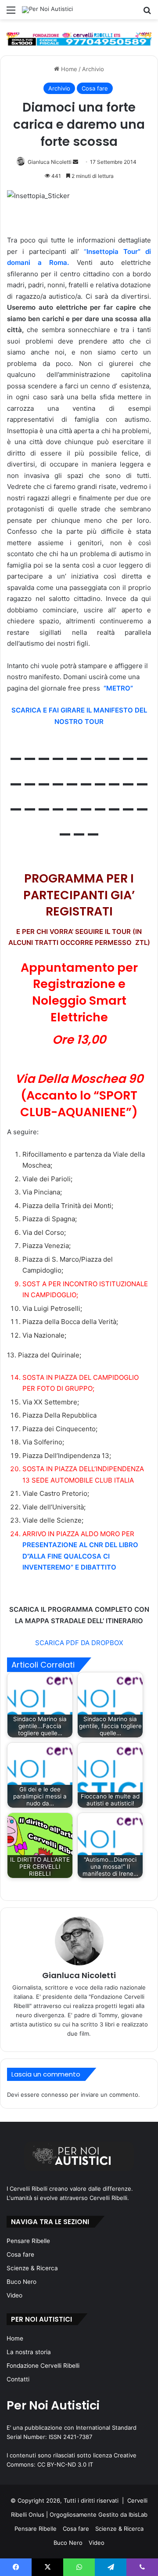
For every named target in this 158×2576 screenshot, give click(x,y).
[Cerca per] (147, 13)
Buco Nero (22, 2282)
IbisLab (138, 2514)
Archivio (93, 69)
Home (68, 69)
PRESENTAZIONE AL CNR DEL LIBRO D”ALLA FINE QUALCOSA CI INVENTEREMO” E (80, 1556)
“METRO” (118, 688)
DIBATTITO (99, 1567)
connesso (55, 2095)
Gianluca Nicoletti (50, 162)
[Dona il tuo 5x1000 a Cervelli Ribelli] (79, 39)
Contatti (18, 2379)
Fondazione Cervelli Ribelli (43, 2366)
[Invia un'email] (75, 162)
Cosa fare (95, 88)
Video (14, 2295)
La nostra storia (29, 2352)
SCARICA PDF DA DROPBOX (79, 1643)
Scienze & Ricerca (32, 2268)
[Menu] (11, 13)
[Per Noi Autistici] (47, 10)
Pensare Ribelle (28, 2241)
